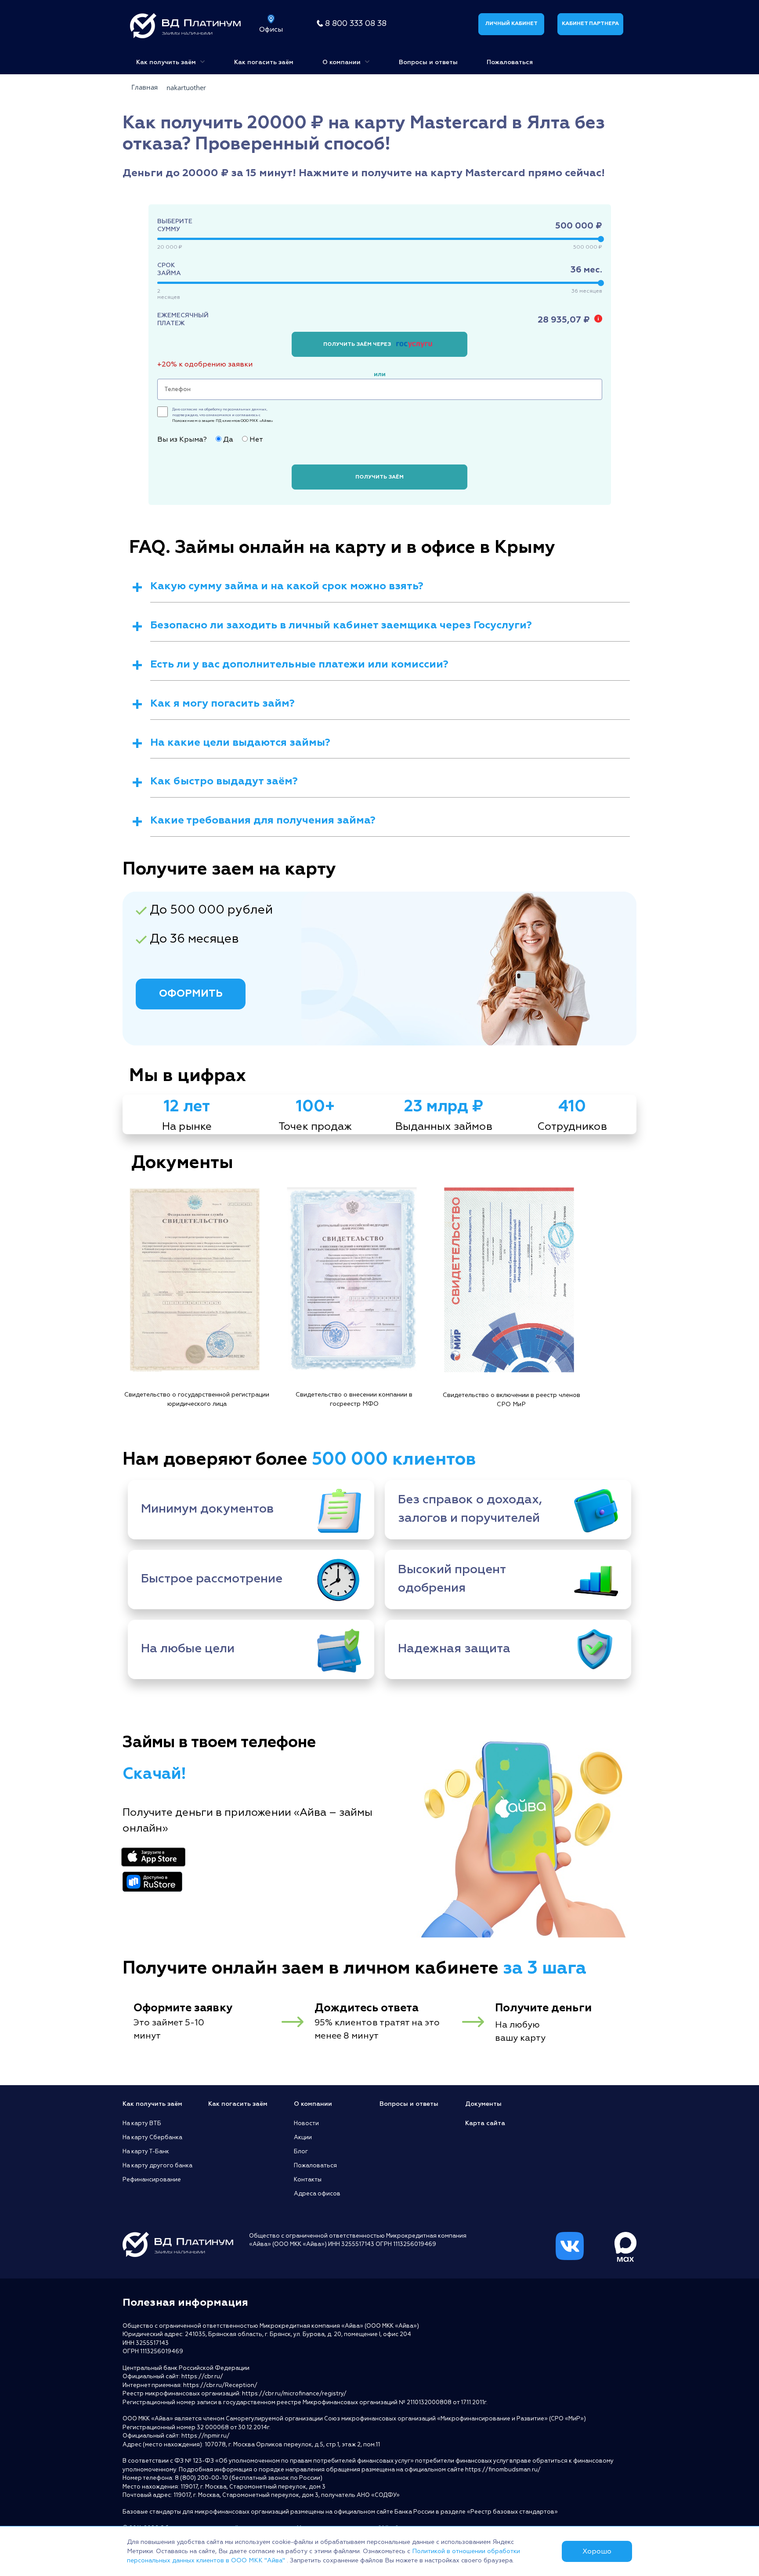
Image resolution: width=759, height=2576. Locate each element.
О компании (342, 62)
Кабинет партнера (590, 24)
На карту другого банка (157, 2166)
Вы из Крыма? (182, 439)
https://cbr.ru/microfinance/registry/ (294, 2394)
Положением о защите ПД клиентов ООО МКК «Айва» (223, 421)
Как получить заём (167, 62)
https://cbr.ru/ (202, 2376)
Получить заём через (358, 344)
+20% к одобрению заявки (205, 364)
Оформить (191, 993)
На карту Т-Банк (146, 2152)
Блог (301, 2152)
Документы (483, 2104)
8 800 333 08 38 (356, 24)
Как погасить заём (264, 62)
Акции (303, 2137)
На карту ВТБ (142, 2123)
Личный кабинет (511, 24)
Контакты (308, 2180)
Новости (306, 2123)
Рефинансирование (152, 2180)
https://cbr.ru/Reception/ (220, 2385)
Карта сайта (485, 2123)
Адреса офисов (317, 2194)
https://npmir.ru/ (206, 2436)
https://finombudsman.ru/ (503, 2470)
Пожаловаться (510, 62)
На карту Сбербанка (152, 2137)
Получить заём (379, 477)
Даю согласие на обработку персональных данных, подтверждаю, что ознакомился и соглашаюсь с (223, 415)
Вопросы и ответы (428, 62)
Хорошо (597, 2551)
